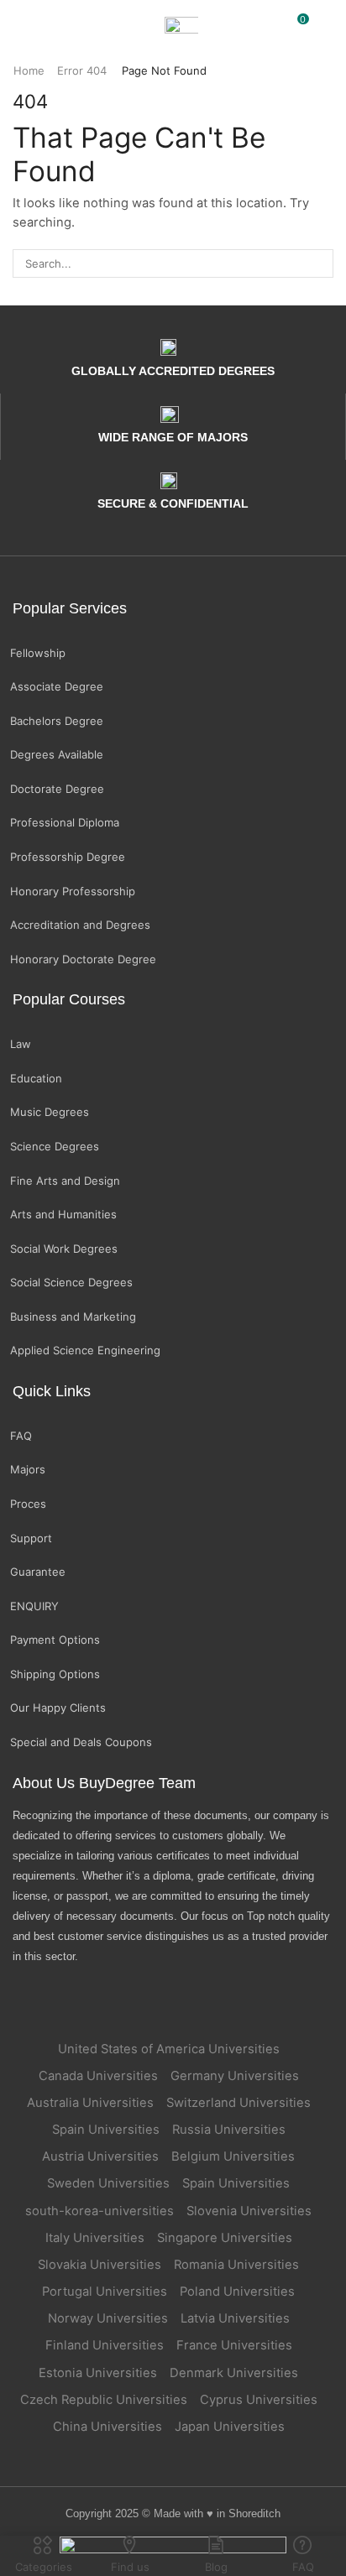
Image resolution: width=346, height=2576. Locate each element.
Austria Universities (100, 2156)
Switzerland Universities (239, 2103)
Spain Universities (106, 2130)
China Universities (107, 2427)
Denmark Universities (234, 2373)
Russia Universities (229, 2130)
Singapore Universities (225, 2238)
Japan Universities (230, 2427)
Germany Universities (235, 2076)
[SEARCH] (319, 263)
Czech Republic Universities (104, 2400)
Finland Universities (105, 2345)
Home (29, 70)
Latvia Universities (235, 2318)
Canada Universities (98, 2076)
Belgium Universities (233, 2156)
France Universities (234, 2345)
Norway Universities (108, 2318)
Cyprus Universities (259, 2400)
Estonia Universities (98, 2373)
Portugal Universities (105, 2292)
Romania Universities (236, 2265)
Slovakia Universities (100, 2265)
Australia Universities (90, 2103)
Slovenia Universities (249, 2211)
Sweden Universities (108, 2183)
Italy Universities (95, 2238)
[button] (21, 25)
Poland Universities (237, 2292)
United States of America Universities (169, 2049)
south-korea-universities (100, 2211)
